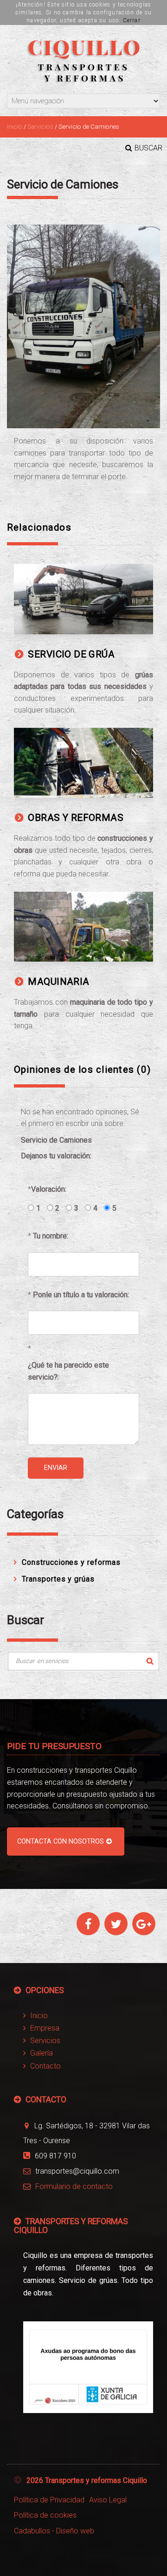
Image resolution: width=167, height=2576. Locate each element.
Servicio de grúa (71, 654)
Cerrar (132, 20)
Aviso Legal (108, 2500)
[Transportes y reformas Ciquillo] (83, 60)
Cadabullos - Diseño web (54, 2531)
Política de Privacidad (49, 2500)
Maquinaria (58, 982)
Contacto (45, 2066)
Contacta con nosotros (61, 1841)
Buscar (148, 148)
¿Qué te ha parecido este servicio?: (68, 1371)
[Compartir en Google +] (144, 1926)
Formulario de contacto (74, 2186)
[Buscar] (150, 1661)
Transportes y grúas (58, 1579)
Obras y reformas (76, 818)
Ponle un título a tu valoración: (81, 1295)
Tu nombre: (51, 1236)
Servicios (40, 126)
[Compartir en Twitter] (116, 1926)
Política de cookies (45, 2515)
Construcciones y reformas (71, 1562)
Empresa (45, 2028)
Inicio (15, 126)
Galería (42, 2053)
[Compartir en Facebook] (88, 1926)
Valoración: (49, 1189)
